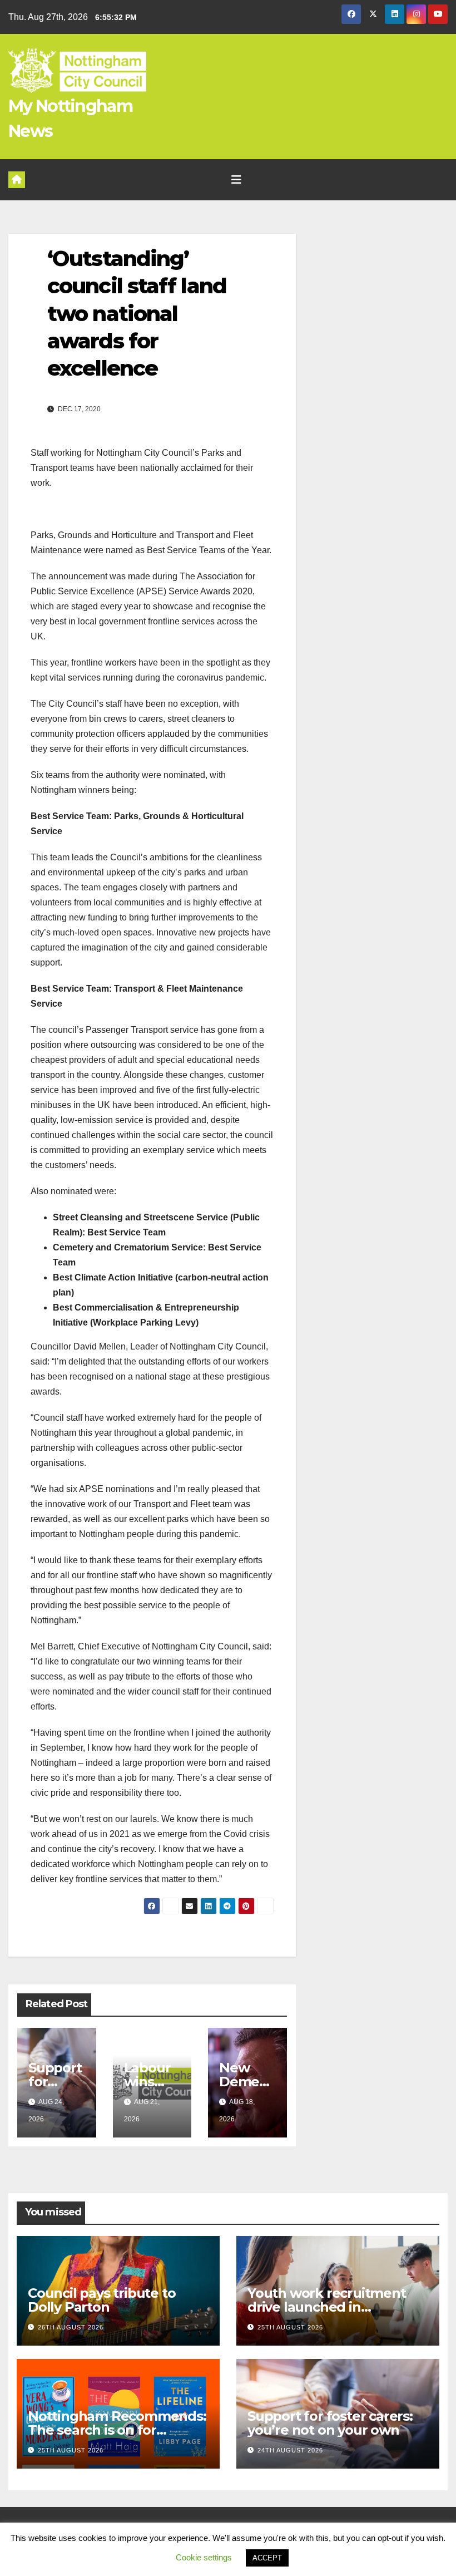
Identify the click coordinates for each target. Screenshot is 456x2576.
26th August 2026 (71, 2327)
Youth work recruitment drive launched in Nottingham (327, 2307)
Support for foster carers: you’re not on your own (330, 2423)
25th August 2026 (290, 2327)
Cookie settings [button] (204, 2557)
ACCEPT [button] (267, 2558)
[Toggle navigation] (236, 180)
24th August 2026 (290, 2450)
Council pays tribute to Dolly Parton (101, 2300)
